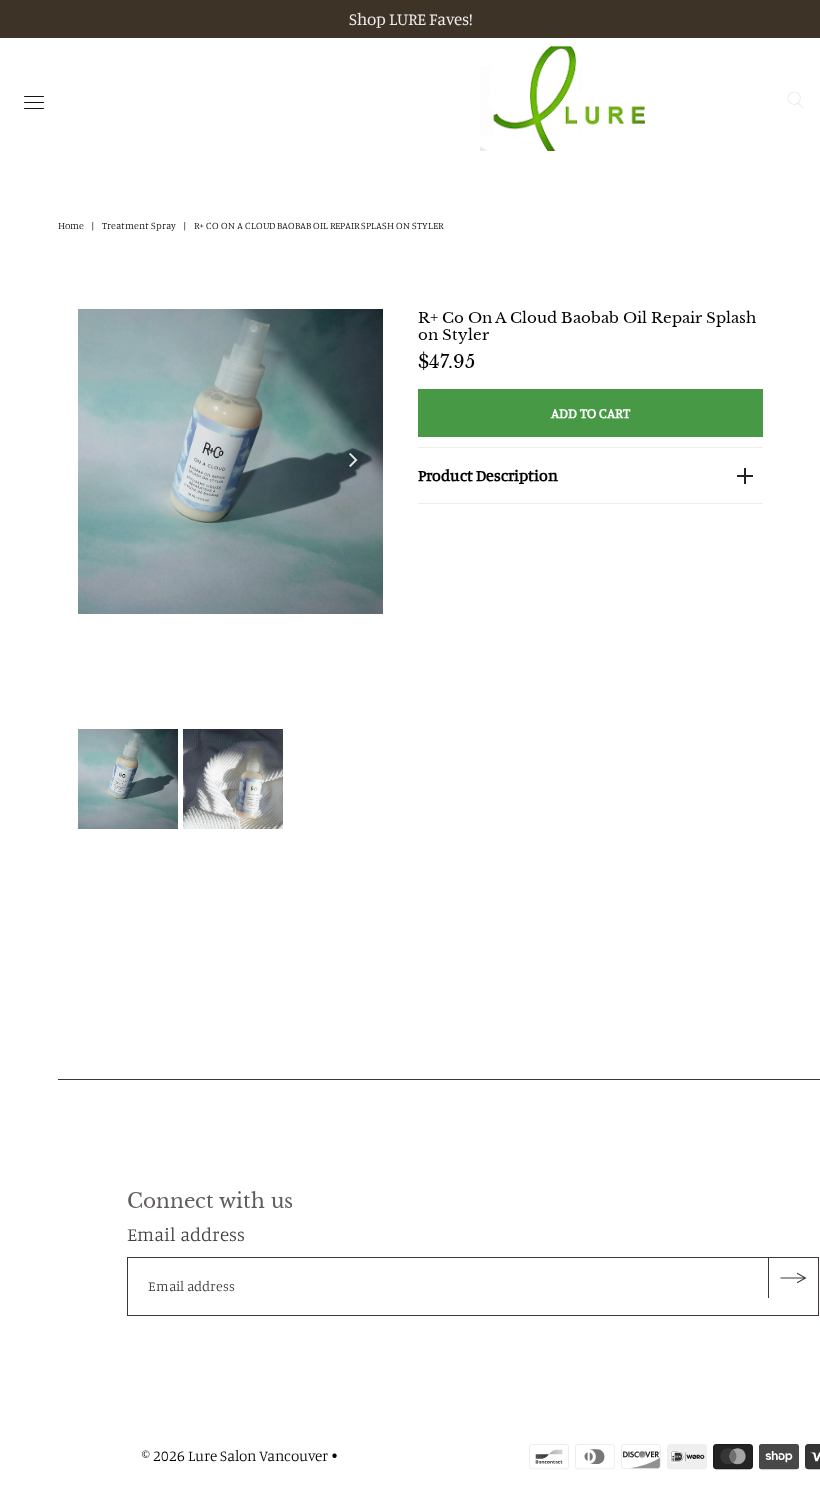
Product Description (488, 475)
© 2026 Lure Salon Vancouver (235, 1455)
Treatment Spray (139, 225)
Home (71, 225)
